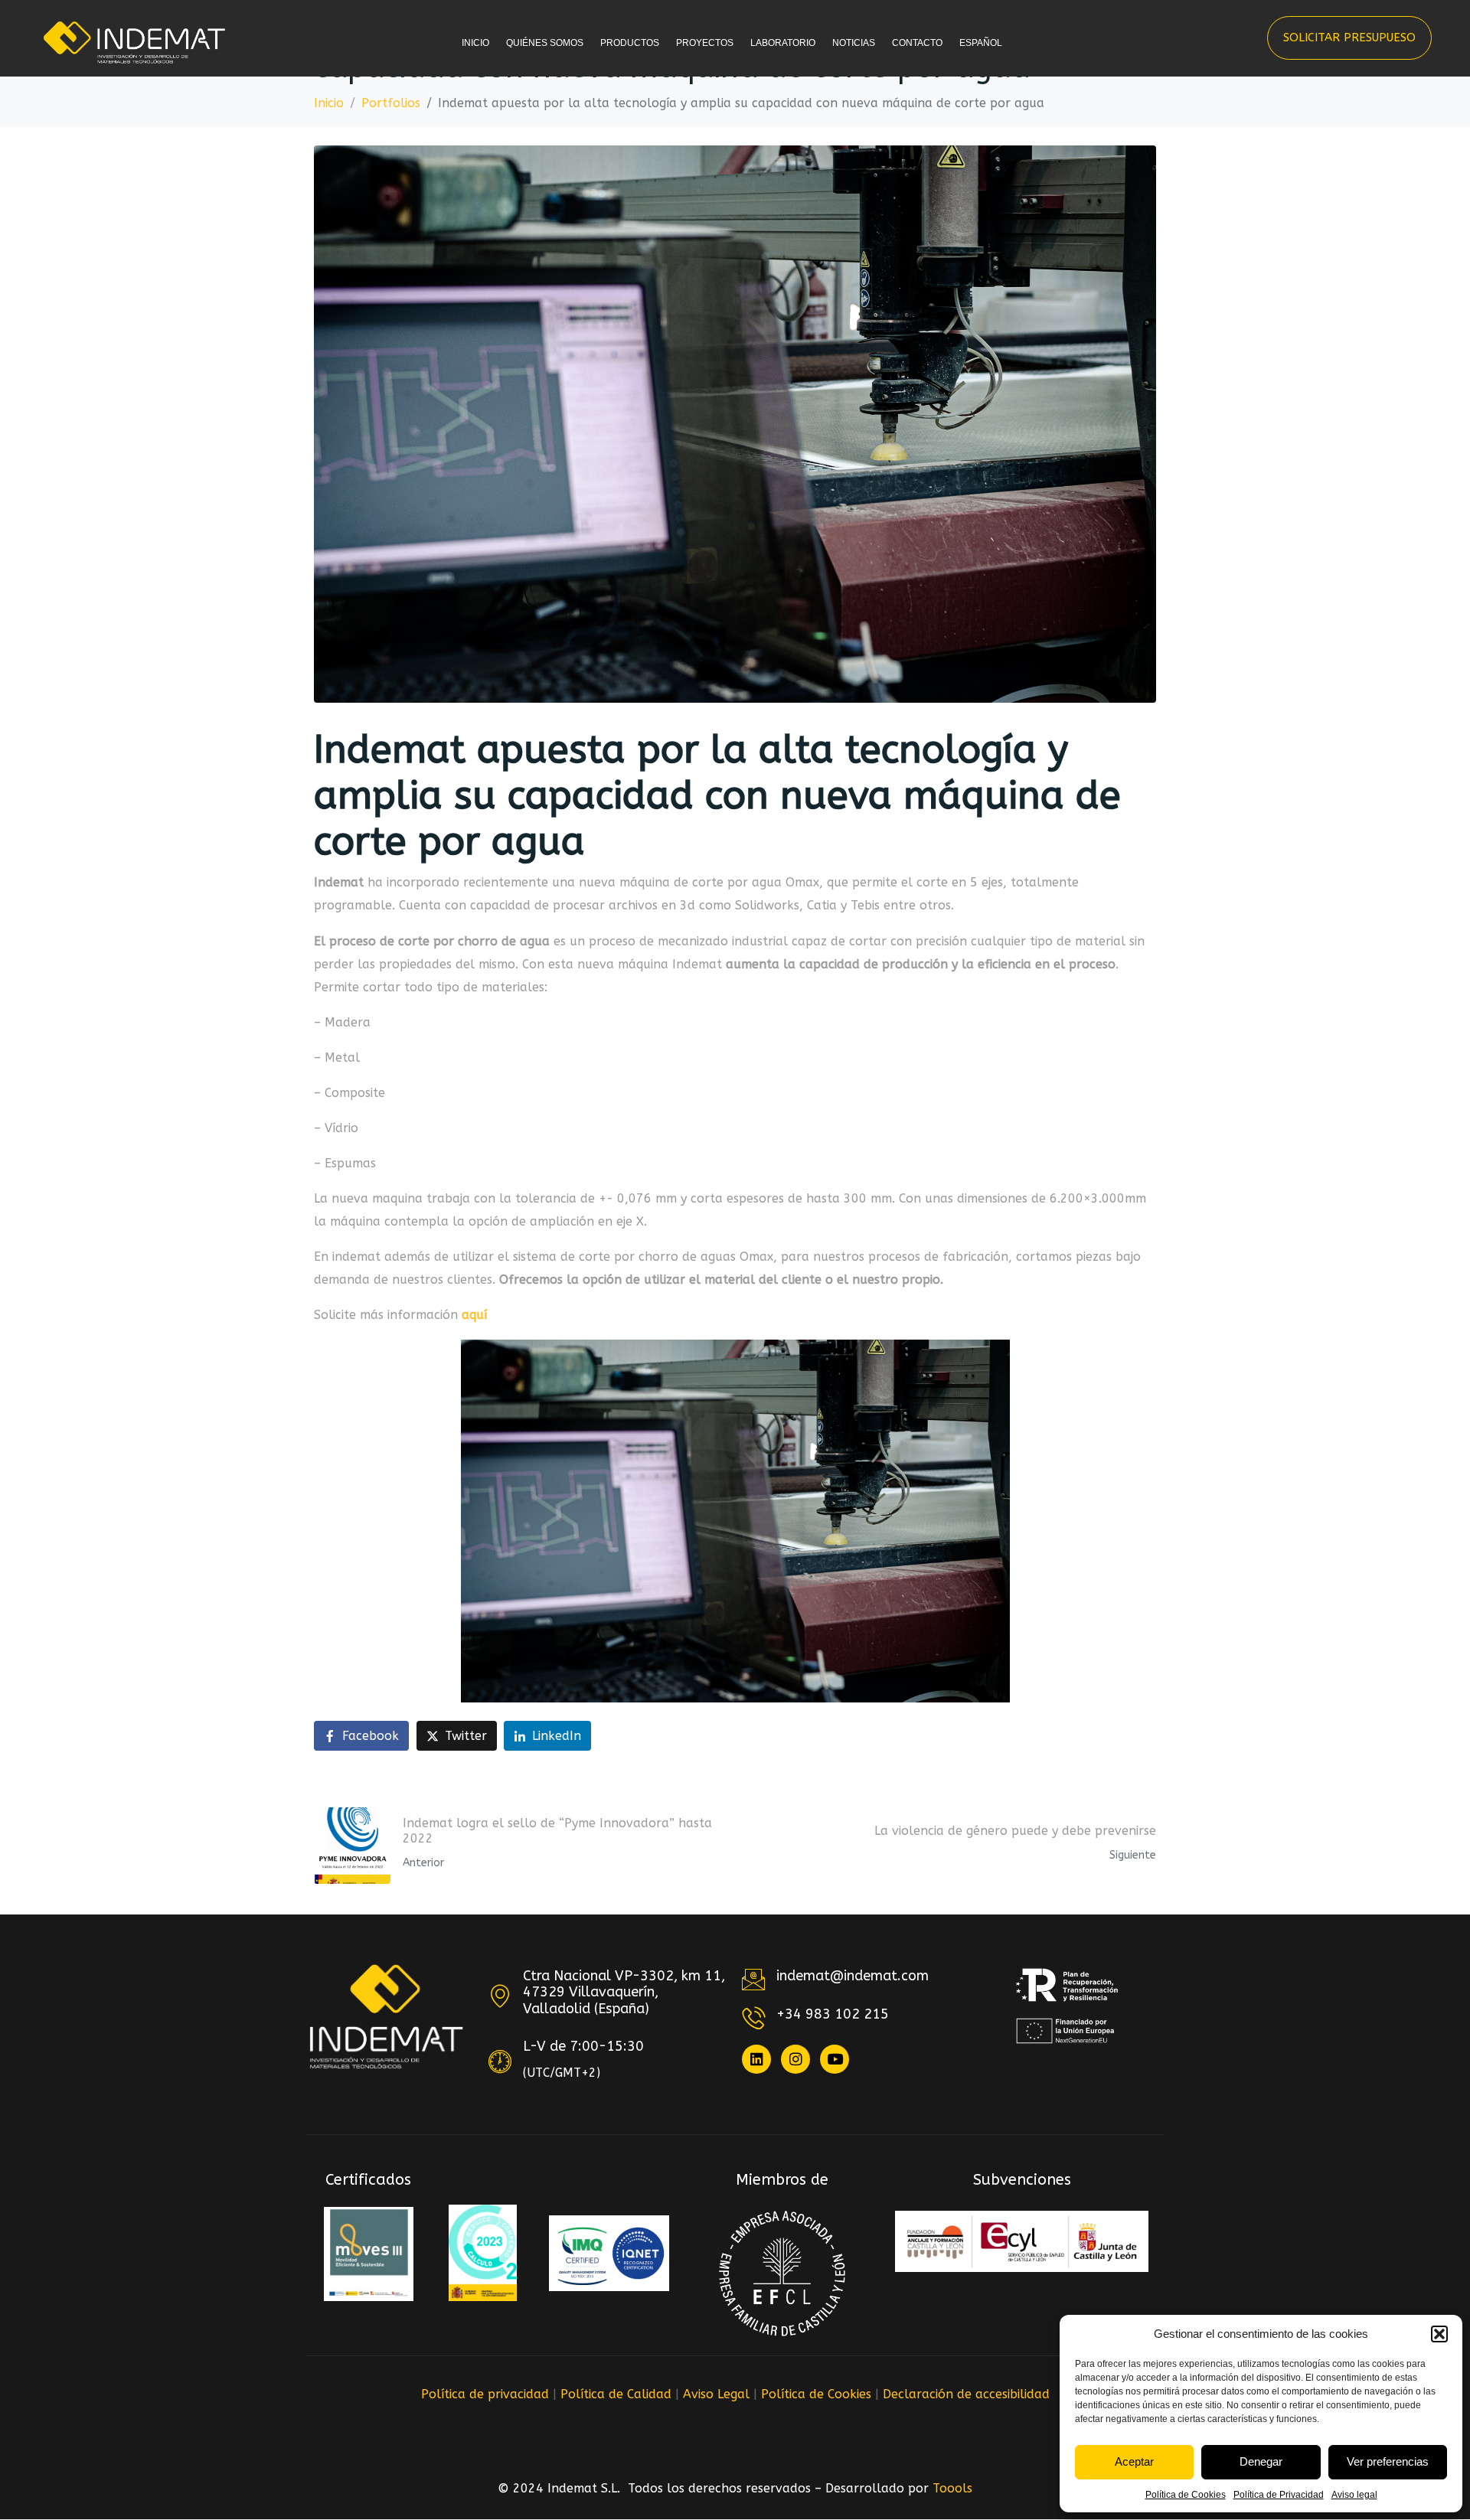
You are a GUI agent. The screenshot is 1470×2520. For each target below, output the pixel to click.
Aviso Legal (716, 2394)
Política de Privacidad (1279, 2495)
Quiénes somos (545, 43)
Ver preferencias (1388, 2461)
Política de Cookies (1186, 2495)
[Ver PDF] (369, 2254)
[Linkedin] (756, 2059)
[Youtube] (835, 2059)
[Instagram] (795, 2059)
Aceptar (1134, 2461)
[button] (1439, 2334)
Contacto (917, 43)
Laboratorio (783, 43)
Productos (630, 43)
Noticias (854, 43)
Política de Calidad (616, 2394)
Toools (952, 2488)
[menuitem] (984, 57)
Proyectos (705, 43)
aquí (474, 1315)
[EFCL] (782, 2274)
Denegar (1261, 2461)
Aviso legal (1354, 2495)
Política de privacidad (485, 2394)
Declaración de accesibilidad (966, 2394)
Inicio (475, 43)
